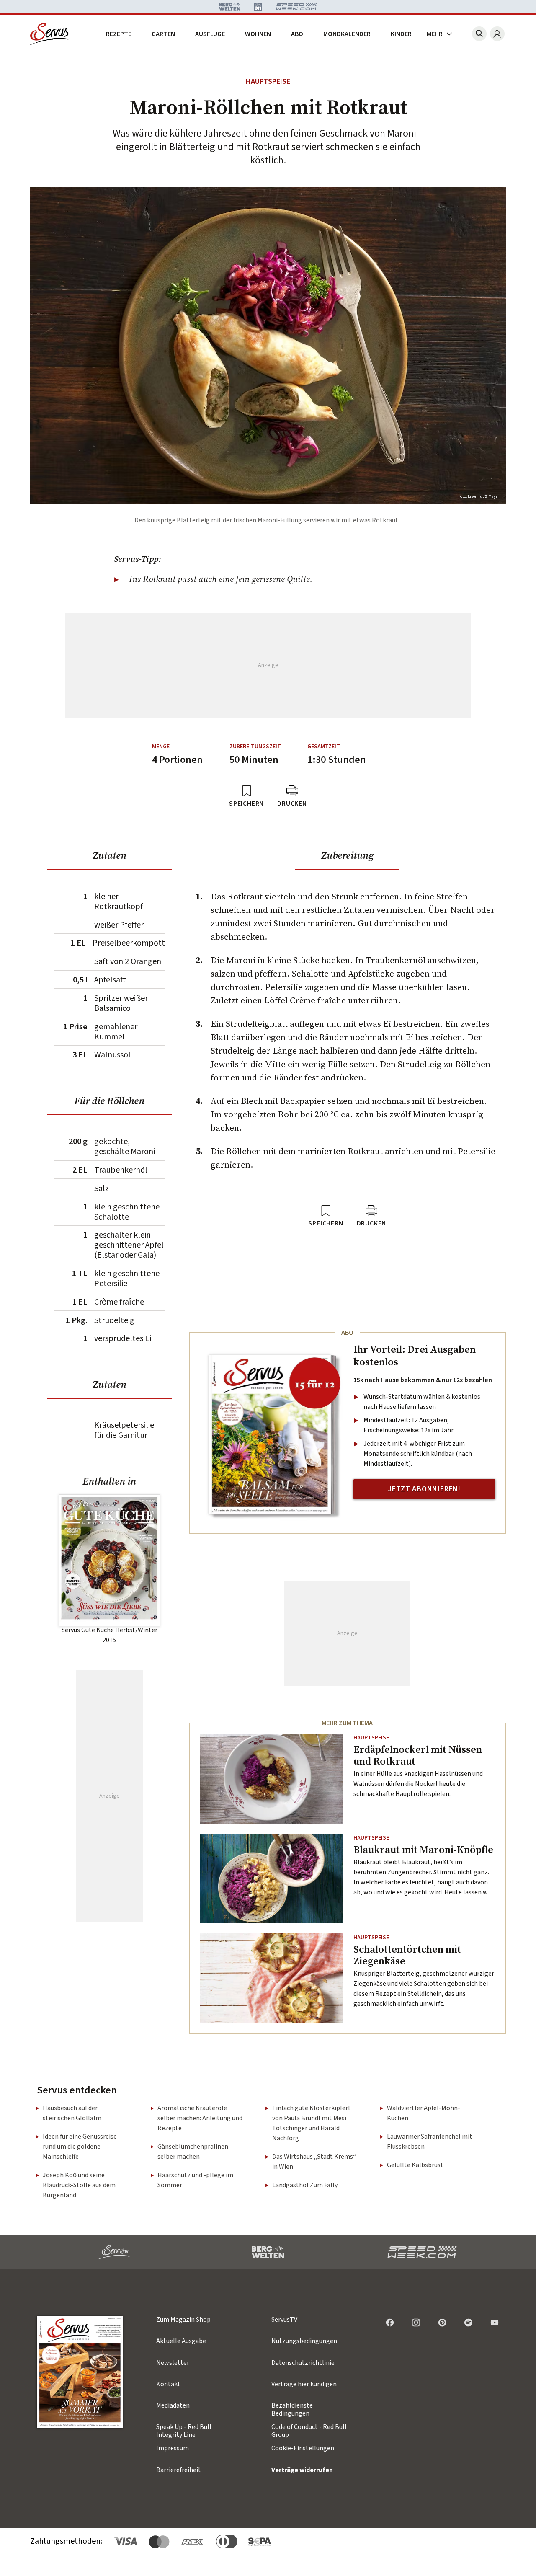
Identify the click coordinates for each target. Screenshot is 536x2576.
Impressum (173, 2448)
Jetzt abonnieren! (424, 1489)
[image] (80, 2372)
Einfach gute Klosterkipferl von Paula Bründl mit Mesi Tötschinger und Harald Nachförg (311, 2123)
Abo (297, 34)
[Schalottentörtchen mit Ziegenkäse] (272, 1978)
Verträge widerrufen (302, 2470)
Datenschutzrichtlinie (303, 2363)
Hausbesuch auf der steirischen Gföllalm (72, 2113)
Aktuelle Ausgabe (181, 2341)
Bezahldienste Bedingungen (292, 2409)
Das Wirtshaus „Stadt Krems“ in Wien (314, 2162)
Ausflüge (210, 34)
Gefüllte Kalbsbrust (415, 2165)
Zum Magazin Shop (183, 2320)
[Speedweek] (422, 2252)
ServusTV (284, 2320)
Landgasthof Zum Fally (305, 2185)
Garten (163, 34)
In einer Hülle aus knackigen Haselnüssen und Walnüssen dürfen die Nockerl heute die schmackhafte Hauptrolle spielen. (418, 1784)
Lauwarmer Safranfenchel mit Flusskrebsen (430, 2142)
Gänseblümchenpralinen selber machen (193, 2152)
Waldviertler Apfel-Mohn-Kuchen (424, 2113)
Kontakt (168, 2384)
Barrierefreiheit (179, 2470)
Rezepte (119, 34)
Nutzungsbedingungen (304, 2341)
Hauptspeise (268, 81)
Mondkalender (347, 34)
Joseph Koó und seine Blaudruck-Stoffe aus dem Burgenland (79, 2185)
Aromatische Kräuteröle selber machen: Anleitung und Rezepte (200, 2118)
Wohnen (258, 34)
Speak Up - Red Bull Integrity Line (184, 2431)
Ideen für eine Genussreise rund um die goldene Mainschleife (80, 2147)
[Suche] (479, 34)
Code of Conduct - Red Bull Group (309, 2431)
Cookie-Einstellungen (303, 2448)
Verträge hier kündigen (304, 2384)
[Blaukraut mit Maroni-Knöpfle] (272, 1879)
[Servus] (50, 34)
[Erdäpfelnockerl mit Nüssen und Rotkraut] (272, 1779)
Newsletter (173, 2363)
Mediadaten (173, 2405)
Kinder (401, 34)
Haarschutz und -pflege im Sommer (195, 2180)
